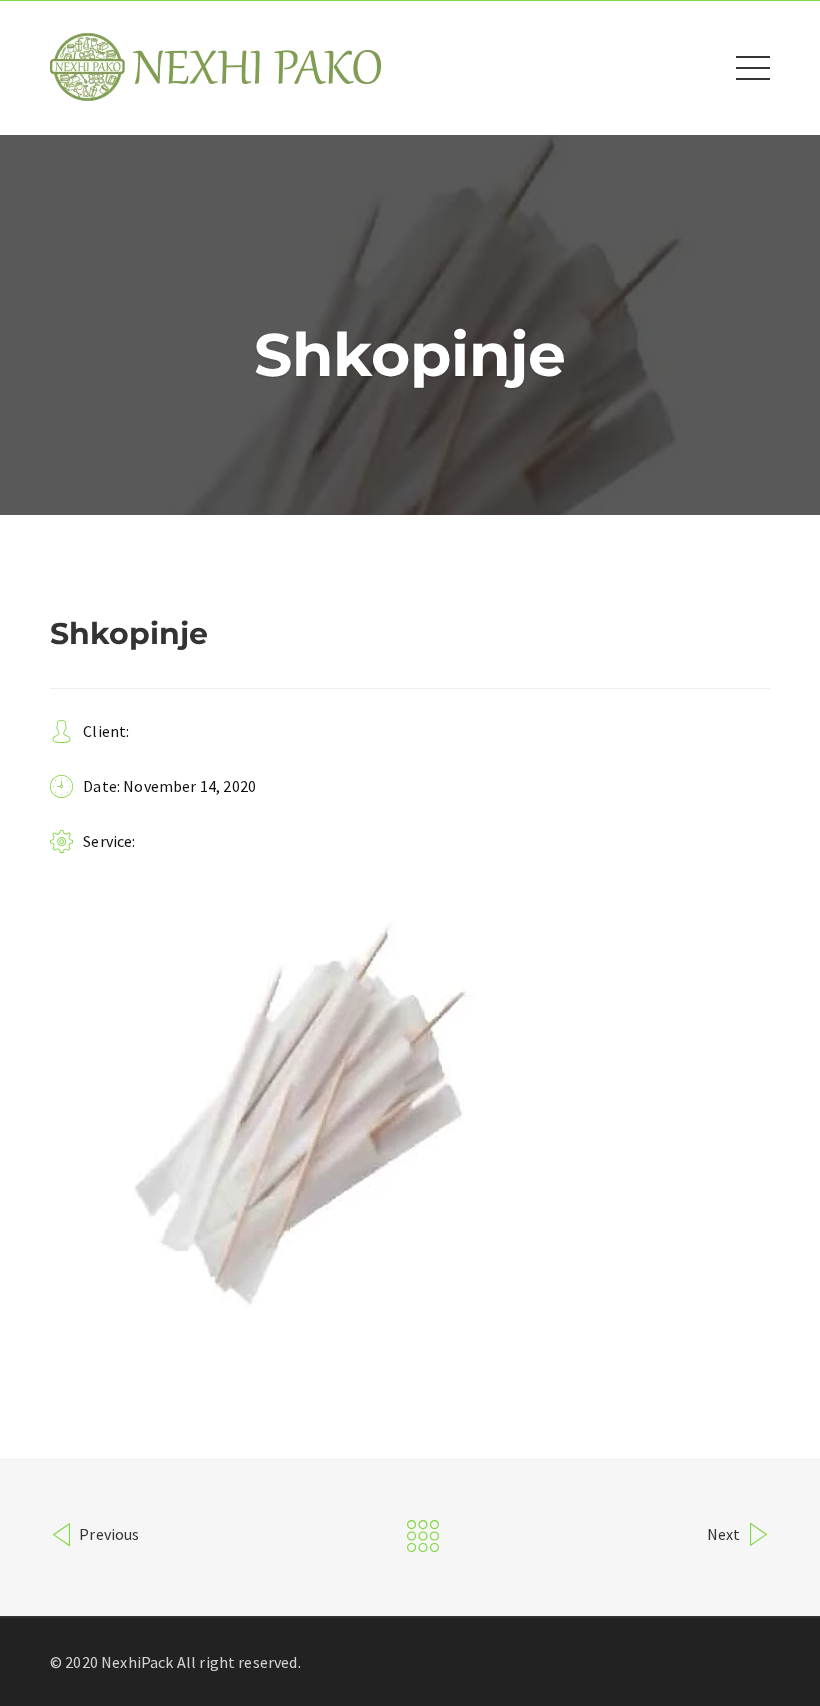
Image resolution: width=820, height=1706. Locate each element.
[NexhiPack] (215, 66)
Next (725, 1533)
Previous (107, 1533)
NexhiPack (137, 1662)
